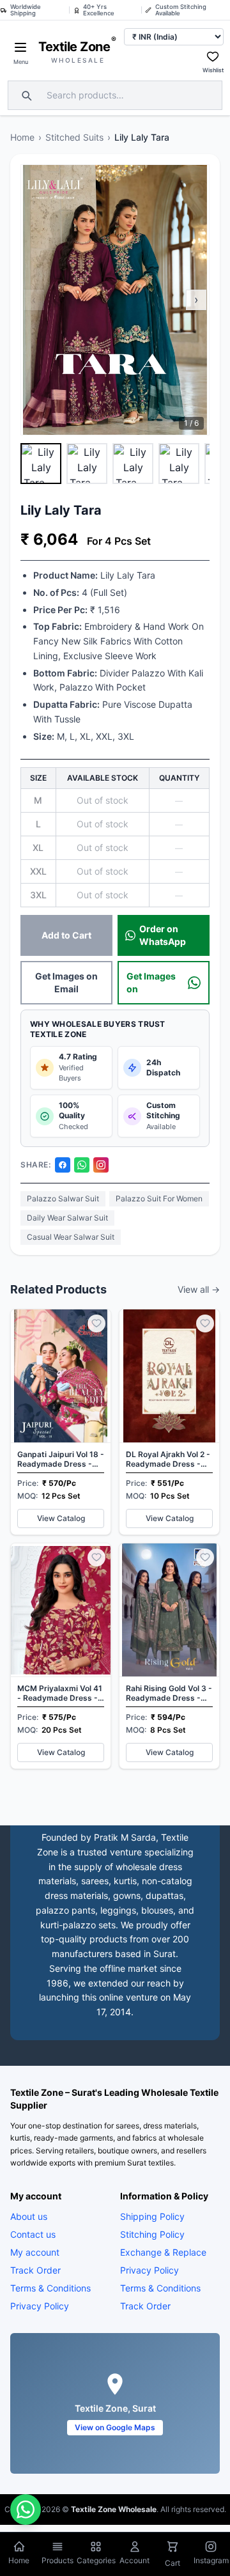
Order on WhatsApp (163, 935)
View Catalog (61, 1518)
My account (35, 2252)
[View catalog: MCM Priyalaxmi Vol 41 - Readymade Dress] (61, 1656)
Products (57, 2560)
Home (22, 137)
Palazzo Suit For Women (159, 1198)
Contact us (33, 2234)
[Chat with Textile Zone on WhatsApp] (26, 2510)
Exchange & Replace (163, 2252)
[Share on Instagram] (101, 1165)
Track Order (35, 2270)
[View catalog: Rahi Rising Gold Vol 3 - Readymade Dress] (169, 1656)
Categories (96, 2560)
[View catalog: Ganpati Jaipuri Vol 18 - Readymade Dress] (61, 1422)
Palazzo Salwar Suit (63, 1198)
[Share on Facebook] (63, 1165)
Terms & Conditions (50, 2288)
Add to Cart (66, 935)
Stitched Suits (74, 137)
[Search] (25, 95)
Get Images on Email (66, 982)
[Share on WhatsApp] (82, 1165)
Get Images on (151, 982)
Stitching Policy (152, 2234)
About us (29, 2216)
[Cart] (172, 2548)
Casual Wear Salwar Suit (71, 1237)
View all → (199, 1289)
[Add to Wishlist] (96, 1323)
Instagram (211, 2560)
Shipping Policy (152, 2216)
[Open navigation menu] (20, 47)
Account (134, 2560)
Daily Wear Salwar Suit (67, 1218)
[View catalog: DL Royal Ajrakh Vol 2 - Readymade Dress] (169, 1422)
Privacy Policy (40, 2306)
